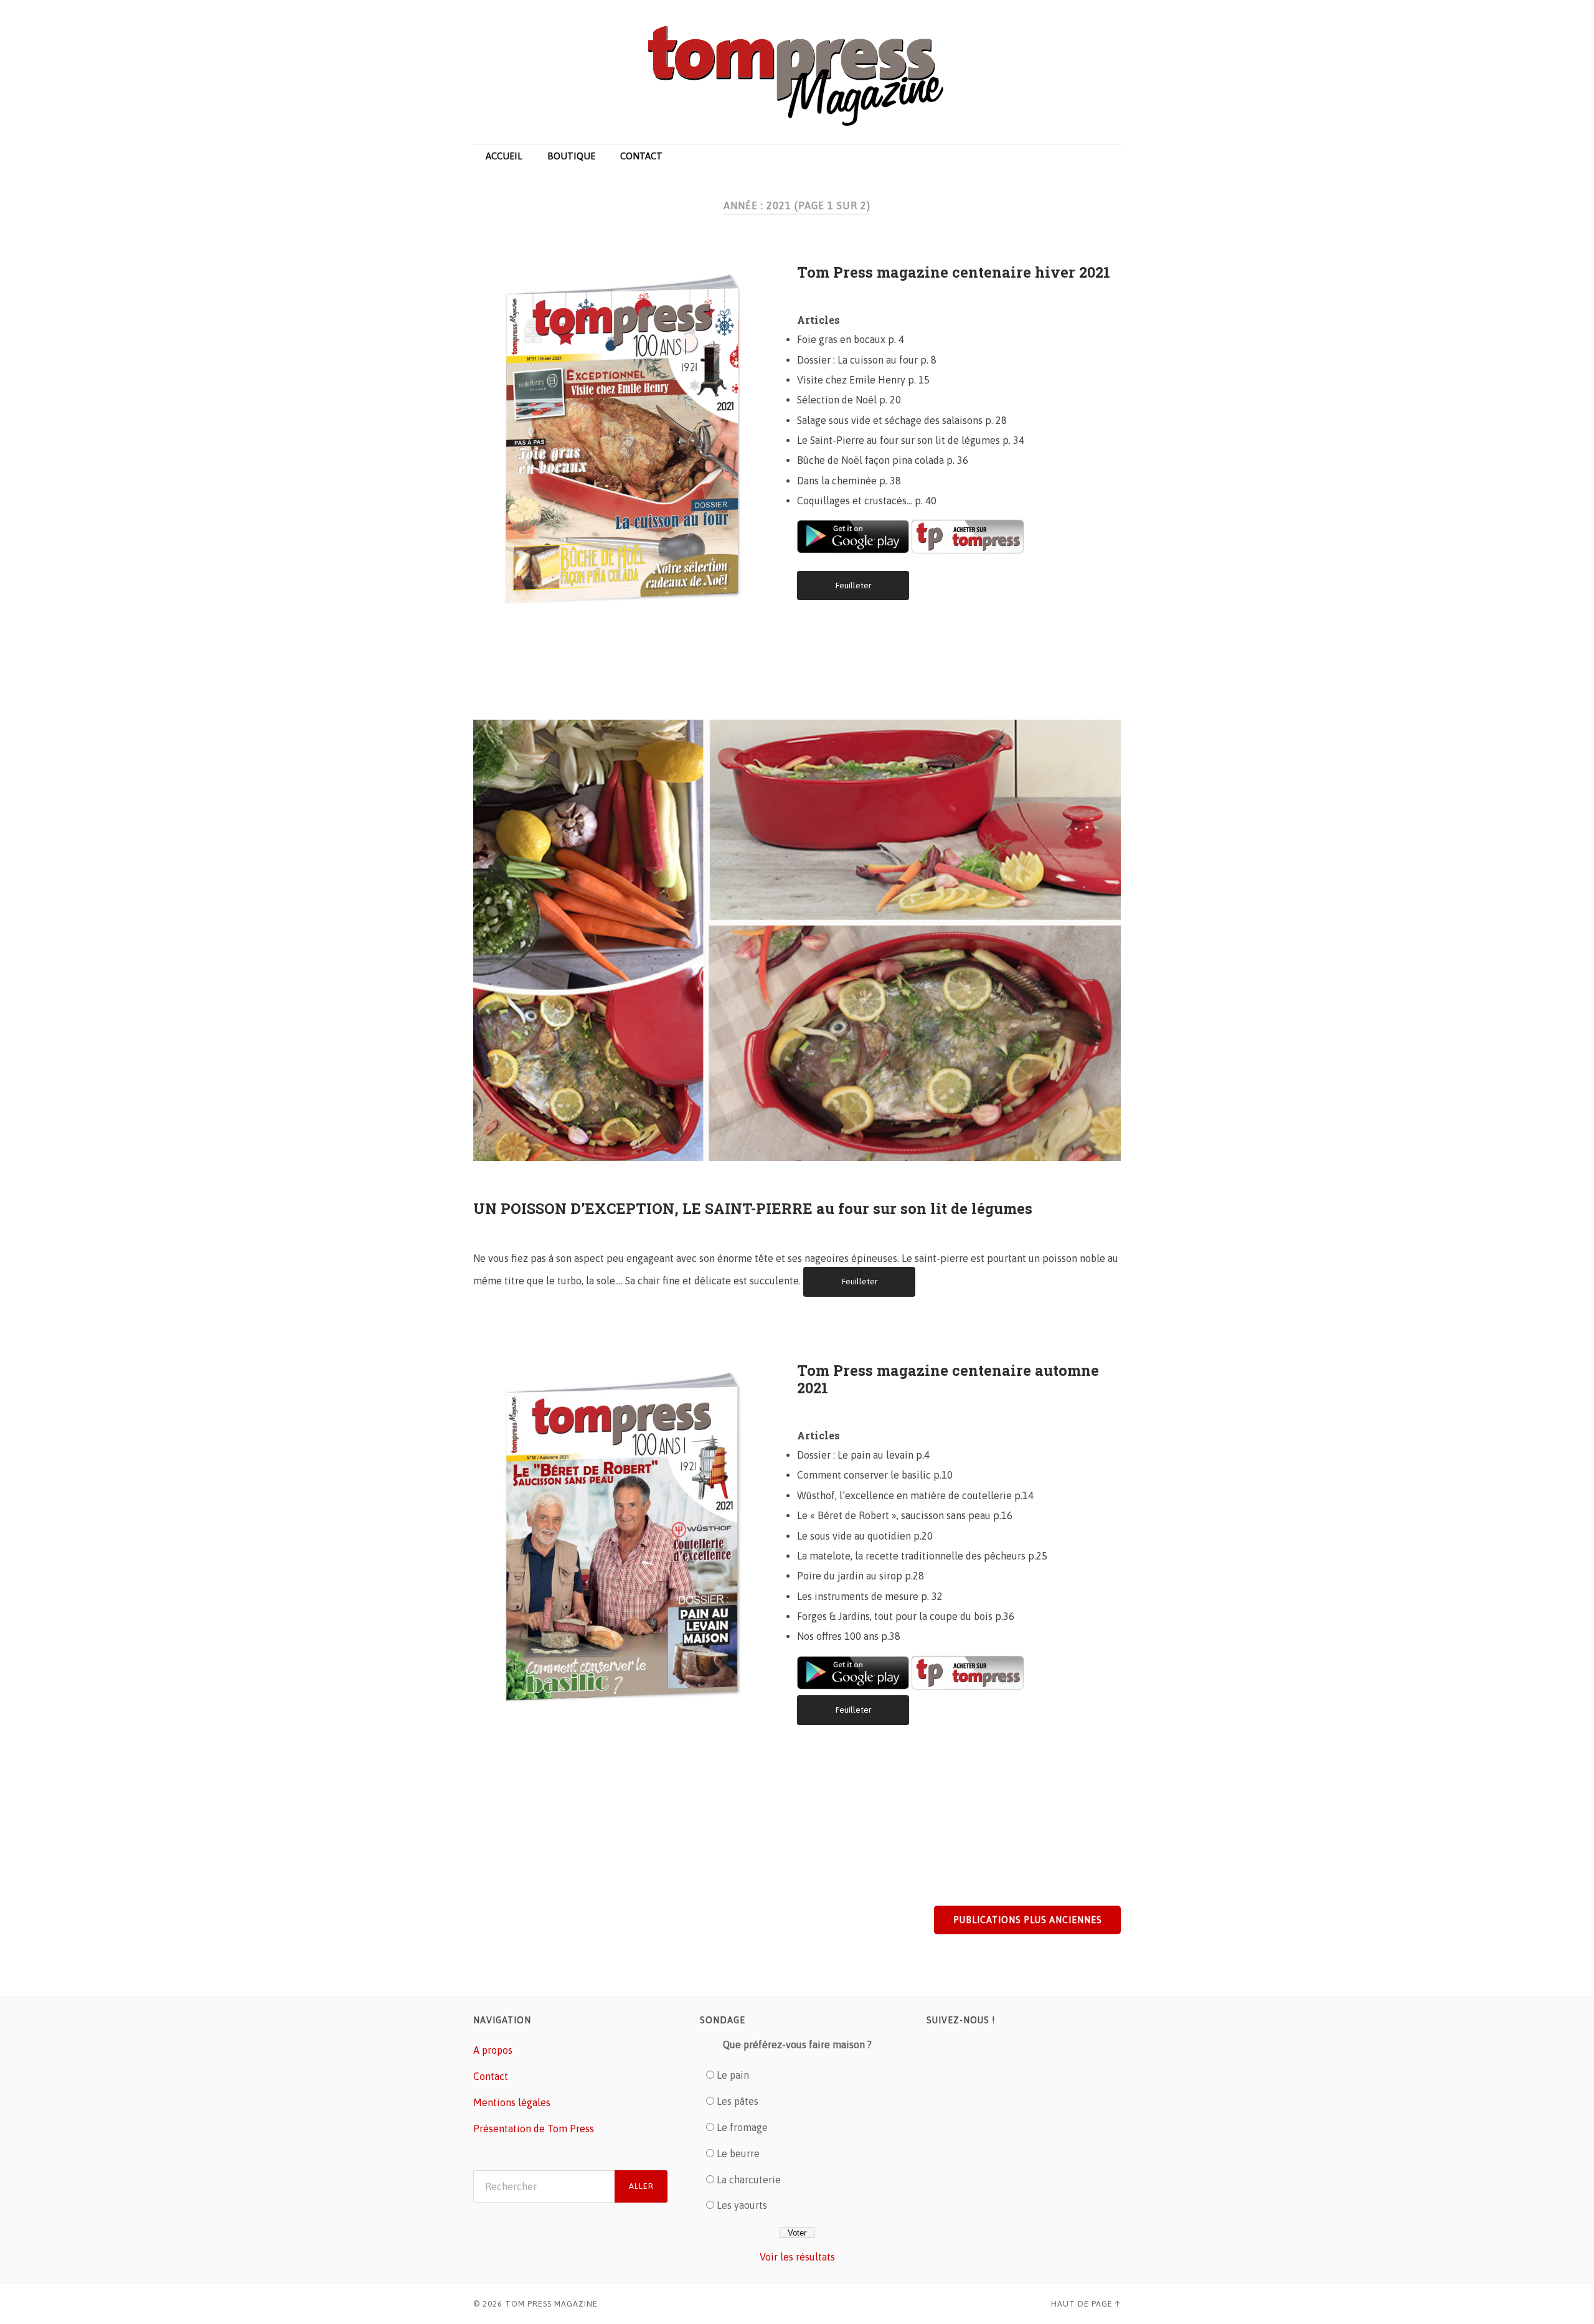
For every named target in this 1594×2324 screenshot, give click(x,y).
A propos (493, 2050)
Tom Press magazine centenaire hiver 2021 (954, 272)
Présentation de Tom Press (534, 2129)
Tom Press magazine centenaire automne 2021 (948, 1379)
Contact (641, 156)
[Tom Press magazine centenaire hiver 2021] (635, 436)
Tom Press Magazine (551, 2304)
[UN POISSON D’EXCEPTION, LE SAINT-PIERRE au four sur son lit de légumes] (797, 937)
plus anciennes (1028, 1920)
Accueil (504, 156)
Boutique (571, 156)
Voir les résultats (797, 2257)
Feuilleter (853, 585)
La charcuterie (749, 2180)
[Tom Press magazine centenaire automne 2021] (635, 1535)
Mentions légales (512, 2102)
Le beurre (738, 2153)
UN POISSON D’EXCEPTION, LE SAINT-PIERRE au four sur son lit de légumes (753, 1208)
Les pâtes (738, 2101)
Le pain (733, 2075)
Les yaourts (742, 2205)
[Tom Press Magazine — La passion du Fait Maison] (797, 77)
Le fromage (742, 2127)
